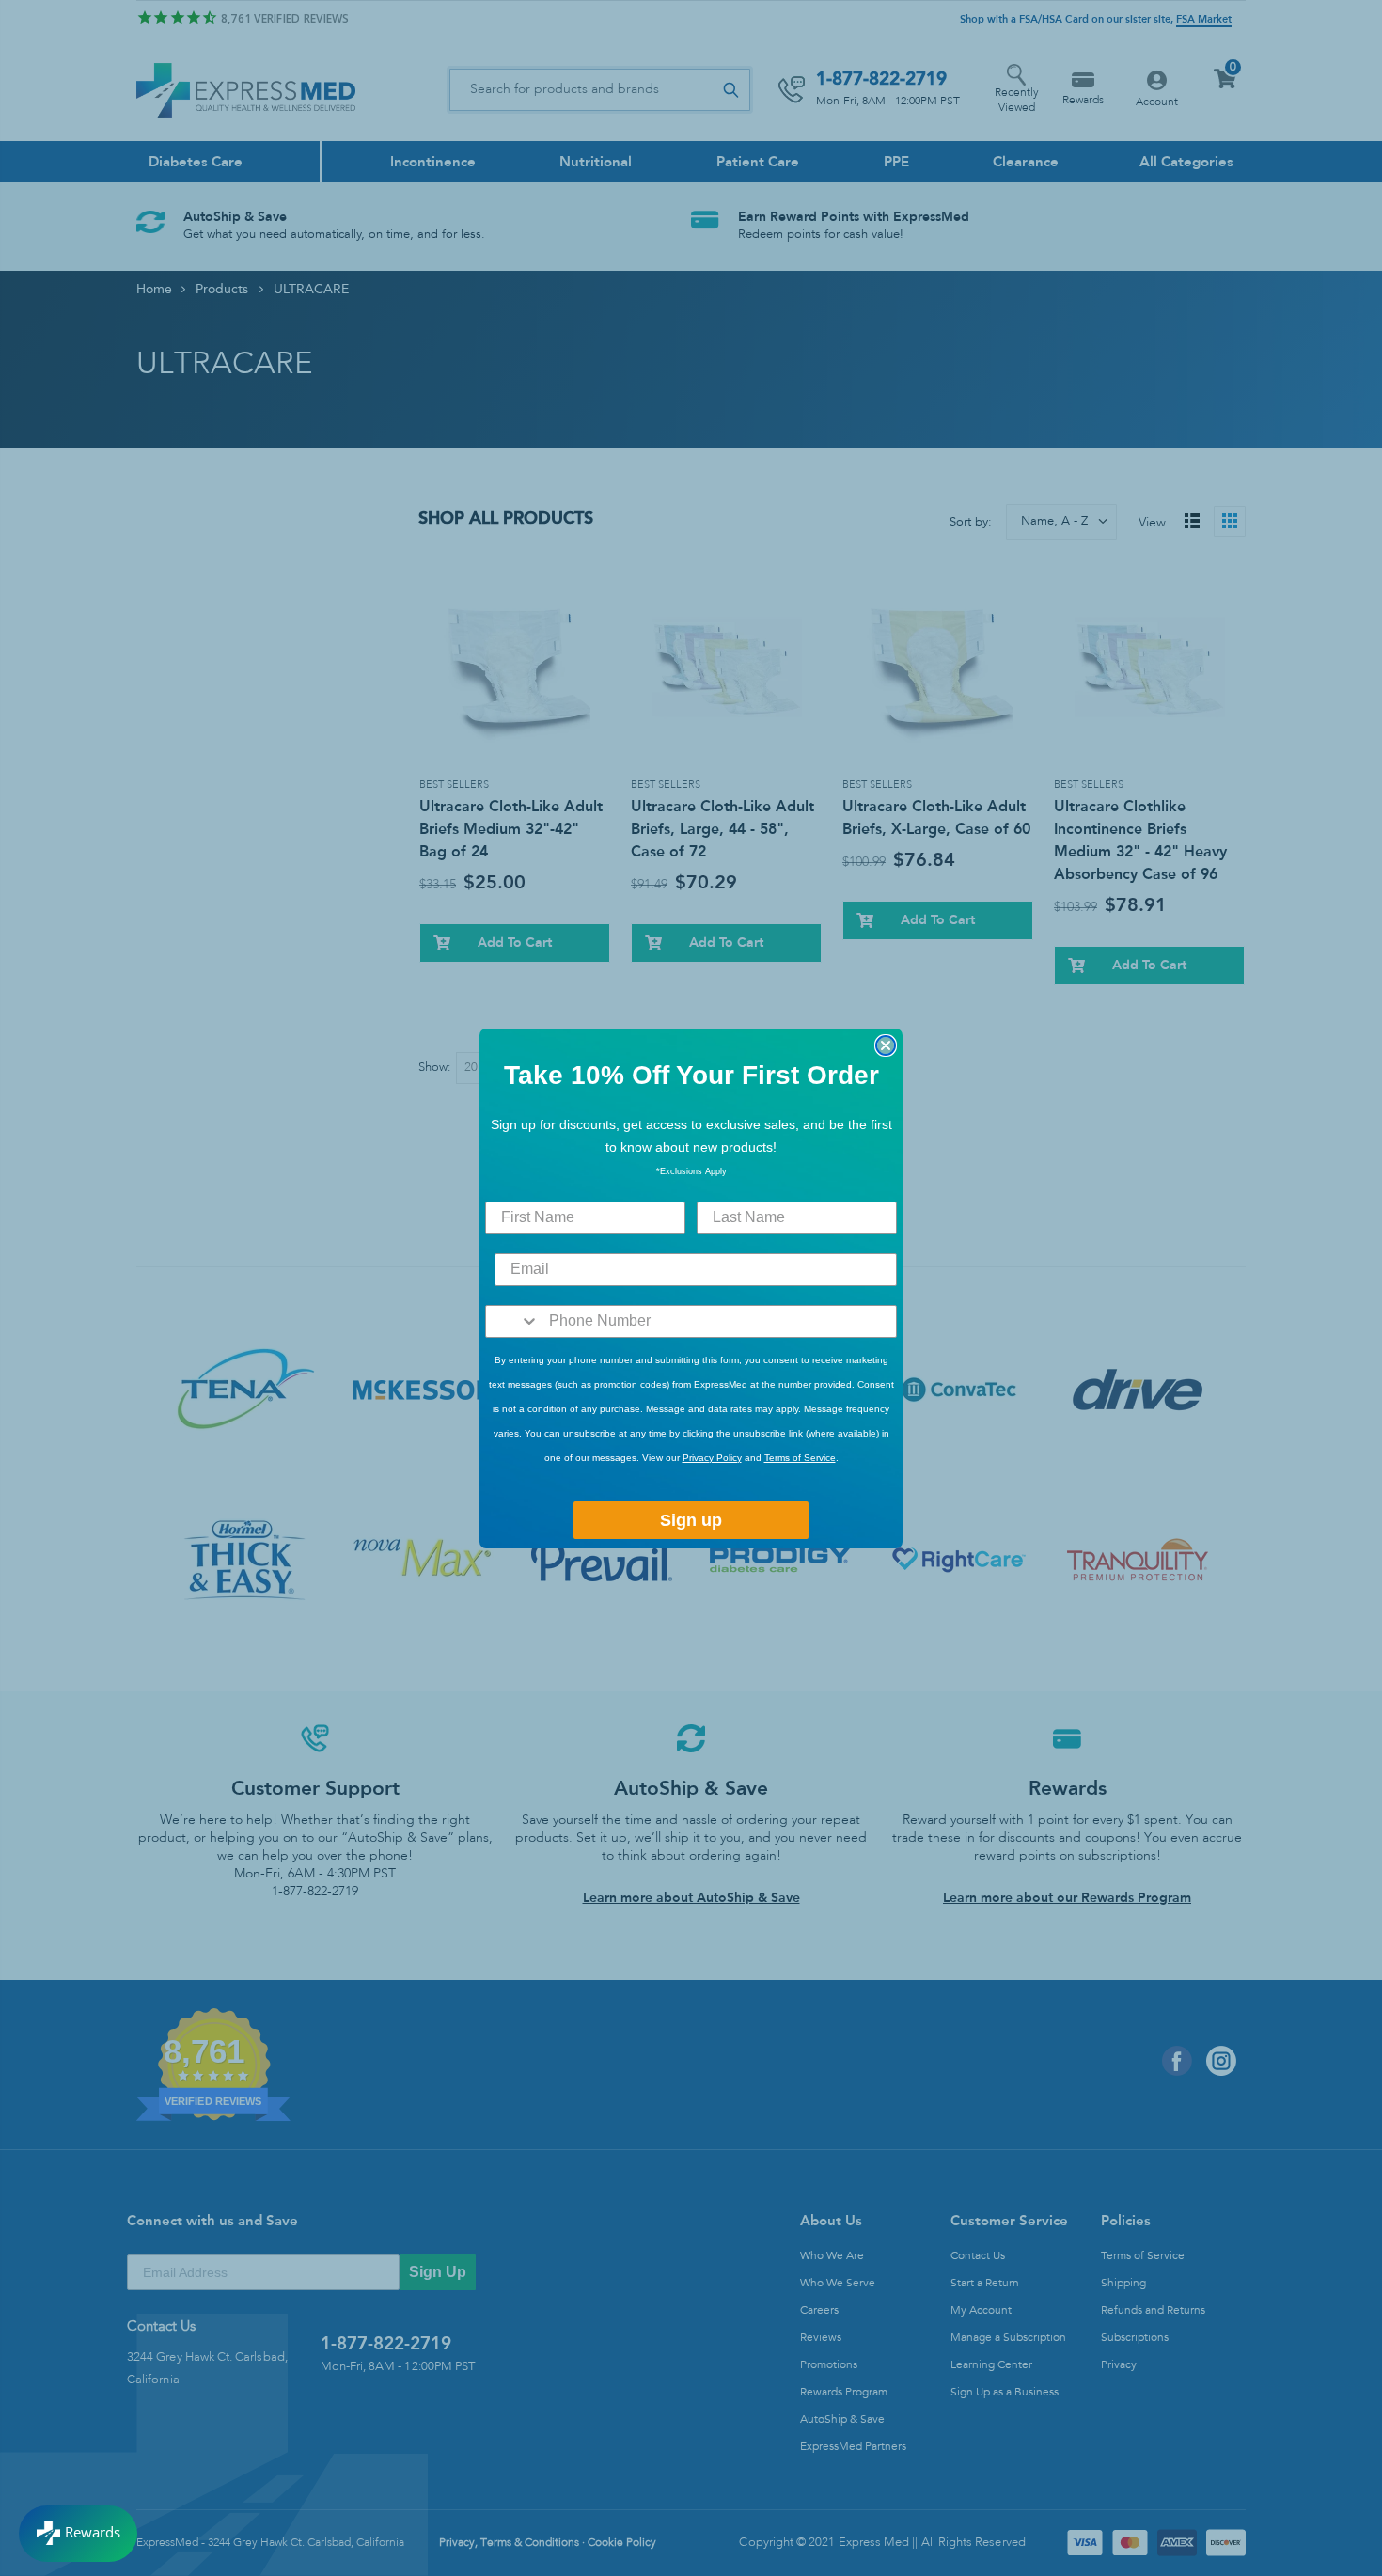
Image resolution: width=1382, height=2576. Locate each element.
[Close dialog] (886, 1045)
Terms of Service (800, 1458)
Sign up (691, 1520)
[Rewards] (78, 2534)
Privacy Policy (712, 1458)
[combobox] (513, 1321)
